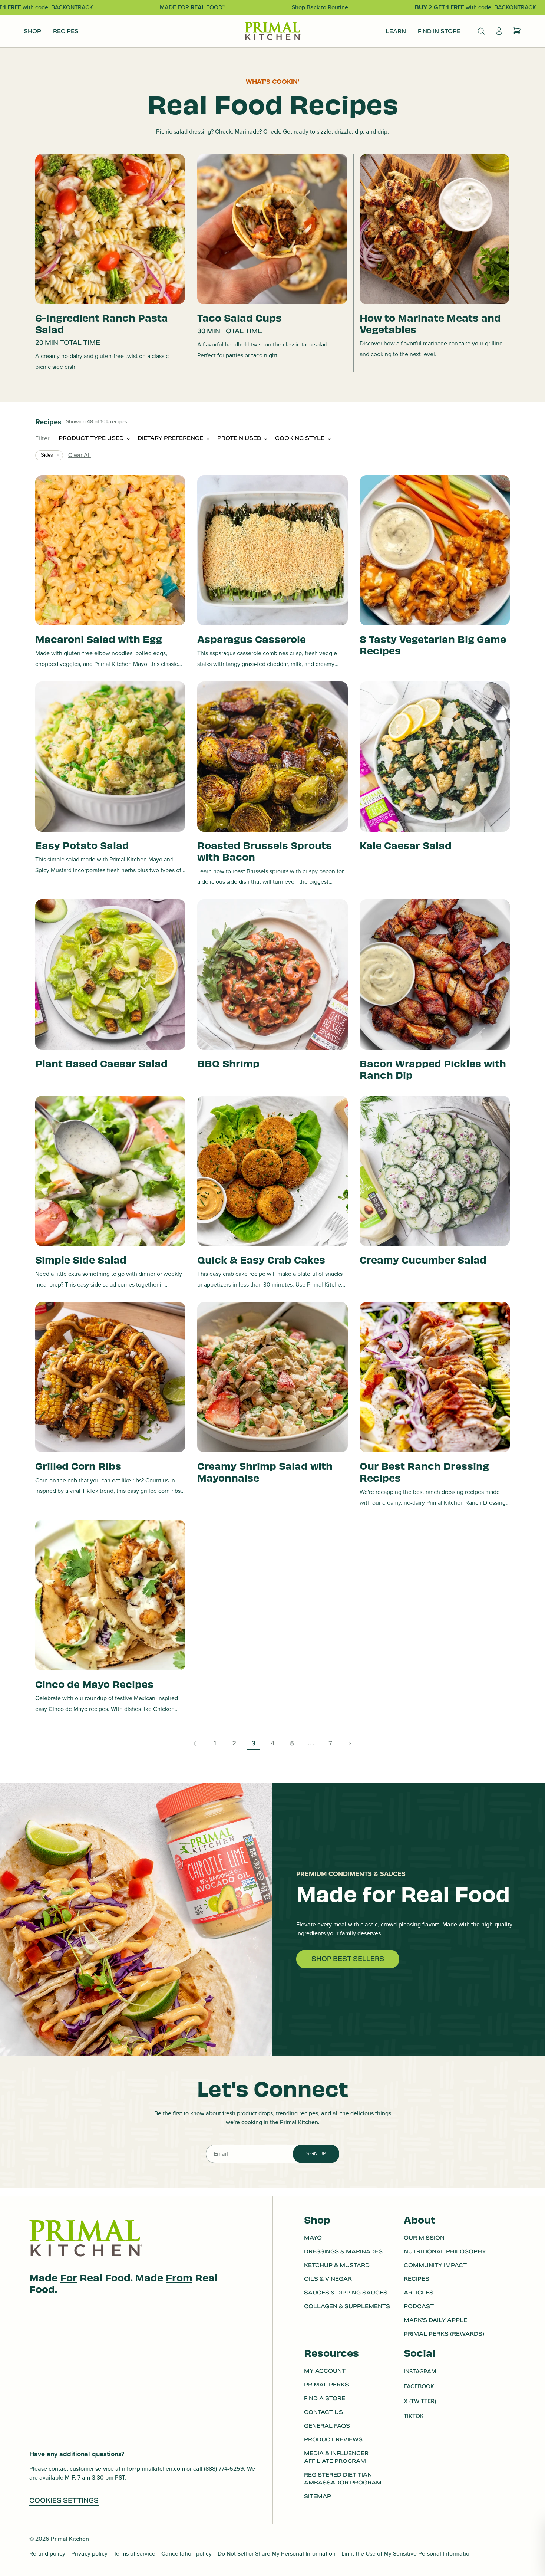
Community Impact (435, 2265)
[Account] (499, 31)
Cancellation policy (186, 2554)
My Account (325, 2371)
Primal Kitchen (70, 2539)
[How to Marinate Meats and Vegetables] (435, 229)
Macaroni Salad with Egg (99, 639)
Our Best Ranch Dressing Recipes (424, 1471)
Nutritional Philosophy (445, 2251)
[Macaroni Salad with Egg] (110, 550)
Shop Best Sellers (348, 1959)
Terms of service (134, 2554)
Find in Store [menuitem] (439, 31)
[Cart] (517, 31)
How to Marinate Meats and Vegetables (430, 323)
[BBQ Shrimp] (272, 974)
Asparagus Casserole (252, 639)
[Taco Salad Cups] (272, 229)
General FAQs (327, 2426)
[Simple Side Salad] (110, 1171)
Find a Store (325, 2398)
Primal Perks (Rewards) (444, 2334)
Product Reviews (333, 2439)
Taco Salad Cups (240, 317)
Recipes (417, 2279)
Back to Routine (327, 7)
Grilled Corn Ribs (78, 1466)
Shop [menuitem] (32, 31)
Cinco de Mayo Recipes (94, 1684)
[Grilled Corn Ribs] (110, 1377)
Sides (47, 455)
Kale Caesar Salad (406, 845)
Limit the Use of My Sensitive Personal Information (407, 2554)
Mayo (313, 2238)
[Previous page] (195, 1744)
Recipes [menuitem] (66, 31)
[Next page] (350, 1744)
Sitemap (318, 2496)
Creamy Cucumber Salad (423, 1259)
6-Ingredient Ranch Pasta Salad (102, 323)
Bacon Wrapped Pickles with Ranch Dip (433, 1069)
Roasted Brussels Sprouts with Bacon (265, 851)
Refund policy (47, 2554)
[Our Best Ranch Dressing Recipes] (435, 1377)
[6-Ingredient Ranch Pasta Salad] (110, 229)
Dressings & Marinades (343, 2251)
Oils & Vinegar (328, 2279)
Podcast (419, 2306)
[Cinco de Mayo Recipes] (110, 1595)
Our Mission (424, 2238)
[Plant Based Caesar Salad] (110, 974)
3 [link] (253, 1743)
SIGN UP (316, 2154)
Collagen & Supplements (347, 2306)
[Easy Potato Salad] (110, 757)
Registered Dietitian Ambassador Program (343, 2479)
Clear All (80, 455)
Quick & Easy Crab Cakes (261, 1259)
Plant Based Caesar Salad (101, 1063)
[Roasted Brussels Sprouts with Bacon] (272, 757)
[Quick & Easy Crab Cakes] (272, 1171)
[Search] (481, 31)
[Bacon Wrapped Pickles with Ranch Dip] (435, 974)
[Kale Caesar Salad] (435, 757)
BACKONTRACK (72, 7)
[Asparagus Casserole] (272, 550)
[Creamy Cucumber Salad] (435, 1171)
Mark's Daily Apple (435, 2320)
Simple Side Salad (81, 1259)
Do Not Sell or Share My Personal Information (277, 2554)
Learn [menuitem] (396, 31)
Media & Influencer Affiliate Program (336, 2457)
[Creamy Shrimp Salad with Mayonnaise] (272, 1377)
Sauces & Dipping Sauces (346, 2293)
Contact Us (323, 2412)
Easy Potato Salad (82, 845)
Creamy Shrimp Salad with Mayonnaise (265, 1471)
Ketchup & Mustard (337, 2265)
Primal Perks (326, 2385)
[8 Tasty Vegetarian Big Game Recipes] (435, 550)
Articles (419, 2293)
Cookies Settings (64, 2501)
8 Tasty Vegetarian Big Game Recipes (433, 644)
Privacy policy (89, 2554)
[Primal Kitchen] (272, 31)
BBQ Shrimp (228, 1063)
